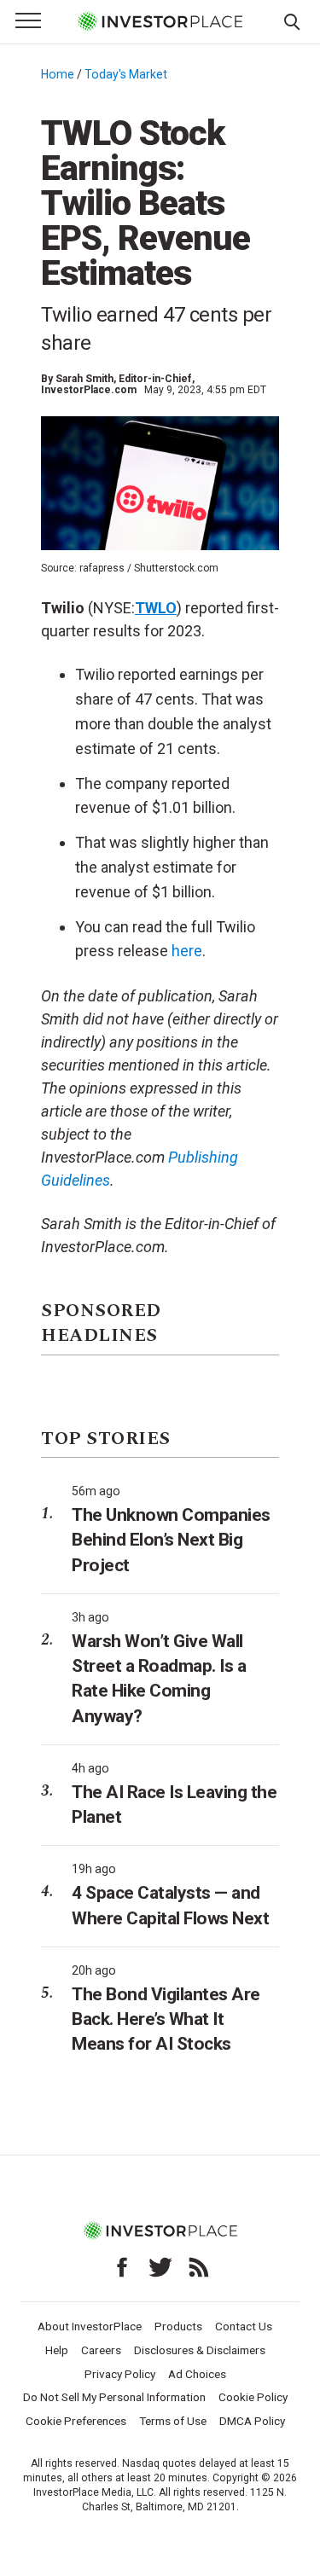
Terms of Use (173, 2421)
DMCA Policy (252, 2421)
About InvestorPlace (90, 2326)
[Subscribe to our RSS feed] (199, 2267)
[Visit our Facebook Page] (122, 2267)
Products (178, 2326)
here (187, 951)
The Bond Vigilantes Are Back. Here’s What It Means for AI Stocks (166, 2019)
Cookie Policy (253, 2397)
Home (58, 74)
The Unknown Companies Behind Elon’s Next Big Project (171, 1540)
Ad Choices (197, 2374)
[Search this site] (292, 20)
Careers (101, 2350)
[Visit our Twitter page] (160, 2267)
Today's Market (126, 74)
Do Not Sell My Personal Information (114, 2397)
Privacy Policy (120, 2374)
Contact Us (244, 2326)
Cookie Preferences (76, 2421)
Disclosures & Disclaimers (200, 2350)
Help (57, 2350)
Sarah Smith (84, 379)
